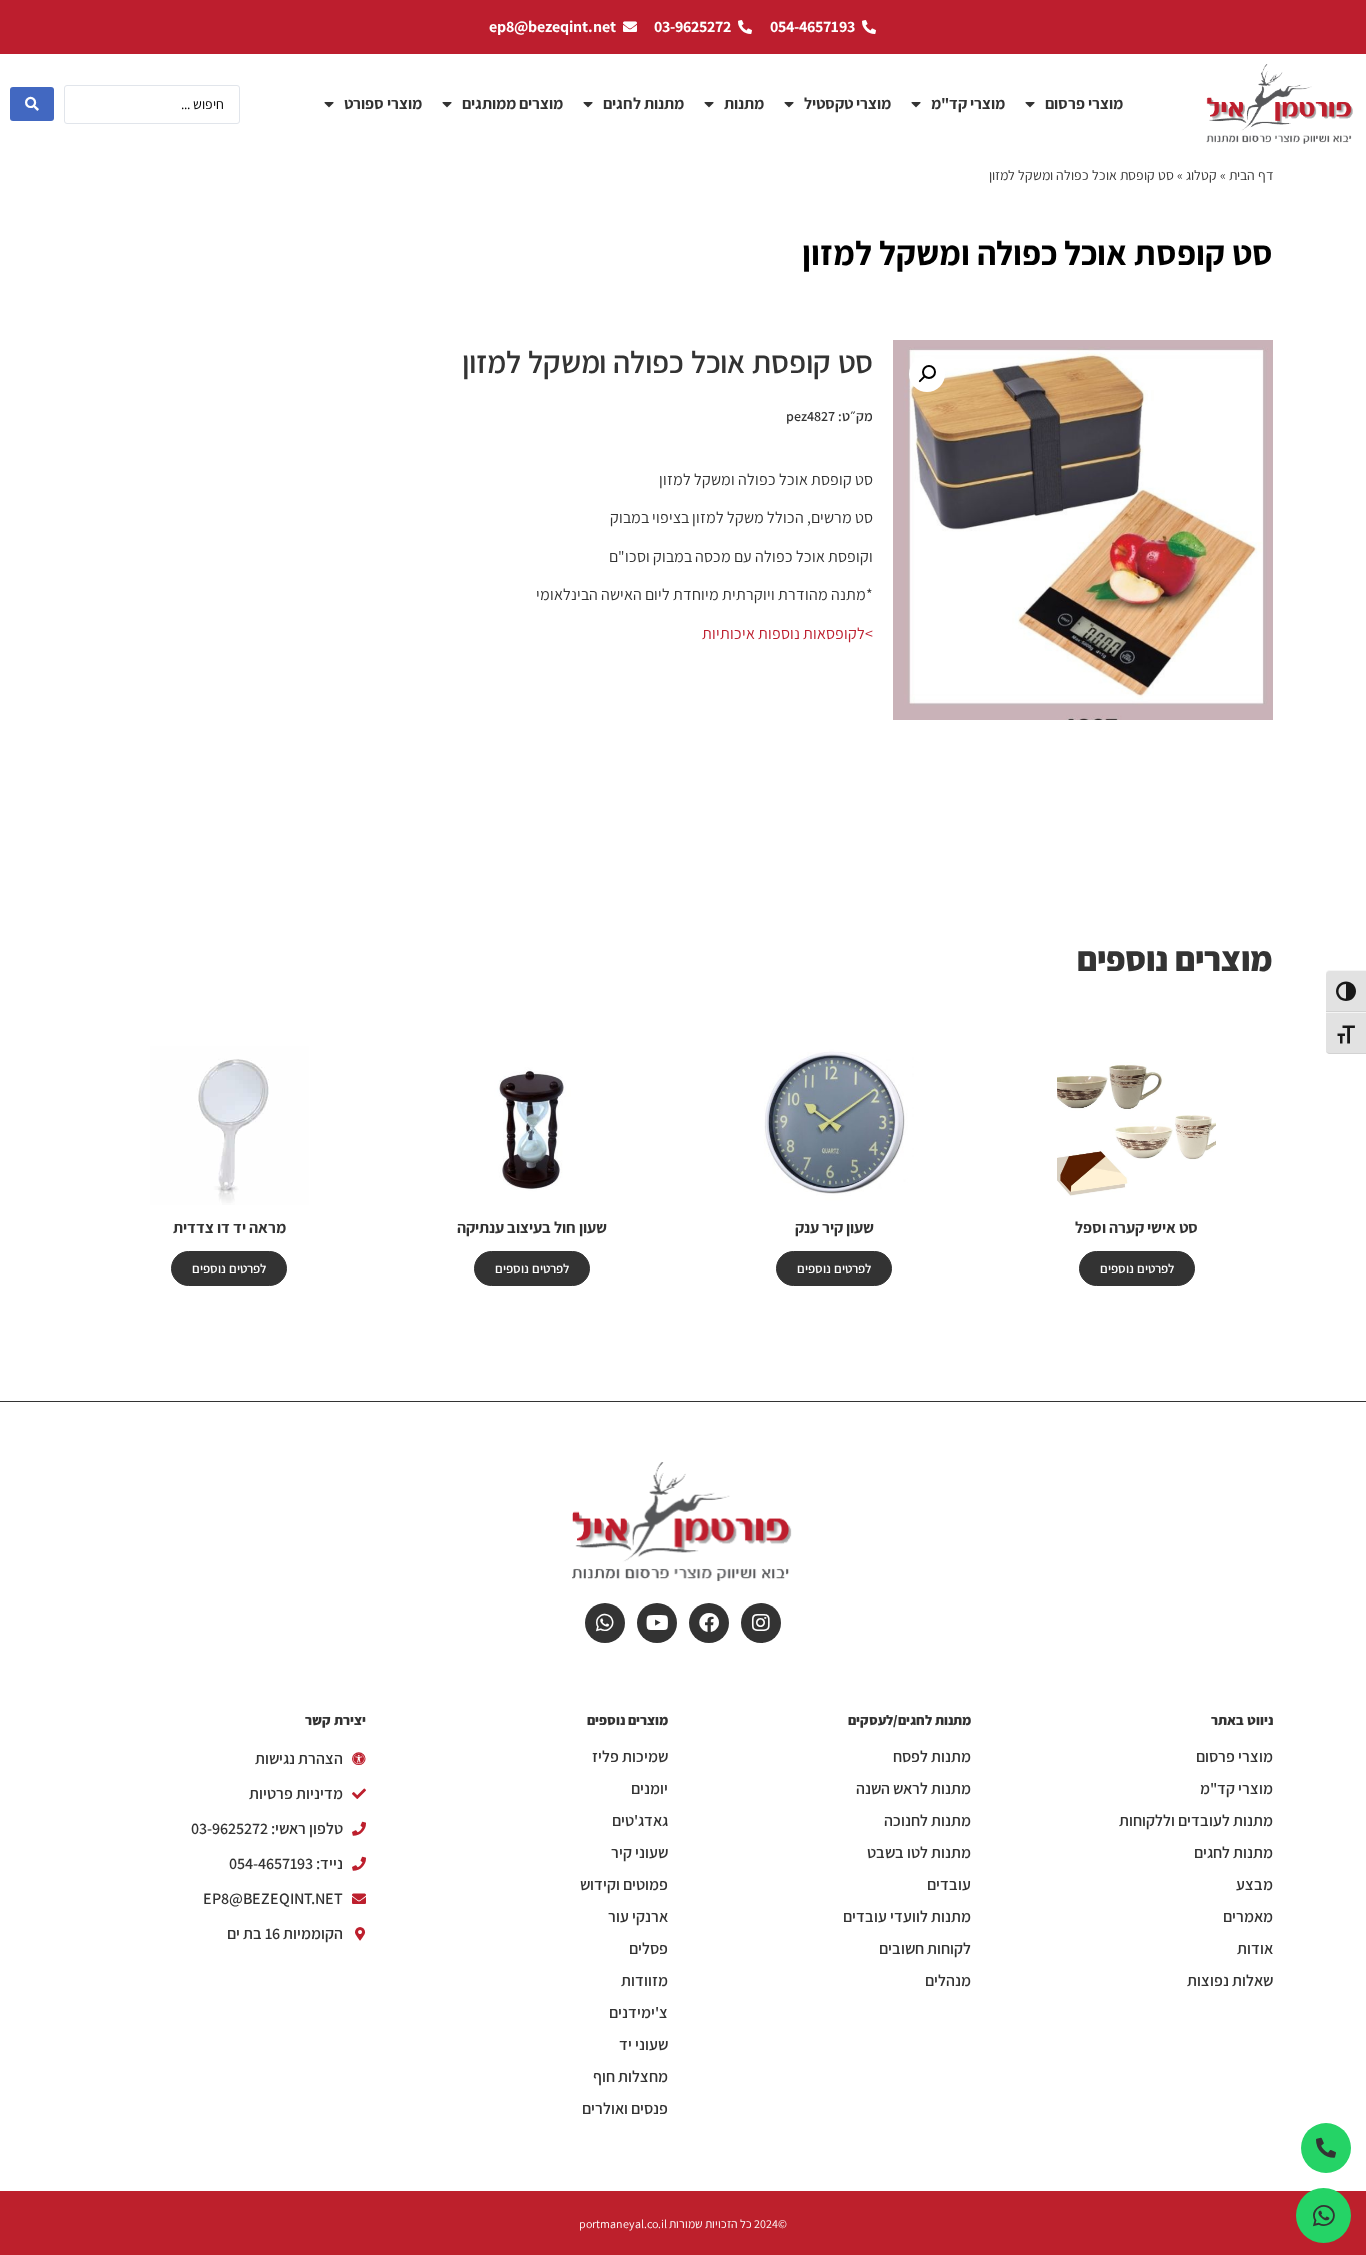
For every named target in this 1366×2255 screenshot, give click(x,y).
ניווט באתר (1242, 1720)
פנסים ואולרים (625, 2109)
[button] (927, 374)
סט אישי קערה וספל (1136, 1227)
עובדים (949, 1885)
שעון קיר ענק (834, 1227)
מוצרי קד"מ (968, 103)
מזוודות (644, 1981)
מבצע (1254, 1885)
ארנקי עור (638, 1917)
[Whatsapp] (605, 1623)
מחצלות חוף (630, 2077)
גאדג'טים (640, 1821)
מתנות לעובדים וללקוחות (1196, 1821)
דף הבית (1251, 175)
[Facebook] (709, 1623)
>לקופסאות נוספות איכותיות (787, 633)
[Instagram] (761, 1623)
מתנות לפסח (932, 1757)
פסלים (648, 1949)
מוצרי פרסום (1084, 103)
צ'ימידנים (638, 2013)
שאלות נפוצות (1230, 1981)
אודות (1255, 1949)
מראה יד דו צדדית (229, 1227)
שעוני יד (643, 2045)
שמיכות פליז (630, 1757)
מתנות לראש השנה (913, 1789)
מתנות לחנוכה (927, 1821)
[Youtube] (657, 1623)
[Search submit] (32, 104)
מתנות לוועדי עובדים (907, 1917)
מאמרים (1248, 1917)
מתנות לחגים (643, 103)
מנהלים (948, 1981)
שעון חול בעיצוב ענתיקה (532, 1227)
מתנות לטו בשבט (919, 1853)
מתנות (744, 103)
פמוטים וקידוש (624, 1885)
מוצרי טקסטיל (847, 103)
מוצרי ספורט (383, 103)
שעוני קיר (639, 1853)
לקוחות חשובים (925, 1949)
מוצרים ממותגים (512, 103)
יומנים (649, 1789)
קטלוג (1201, 175)
